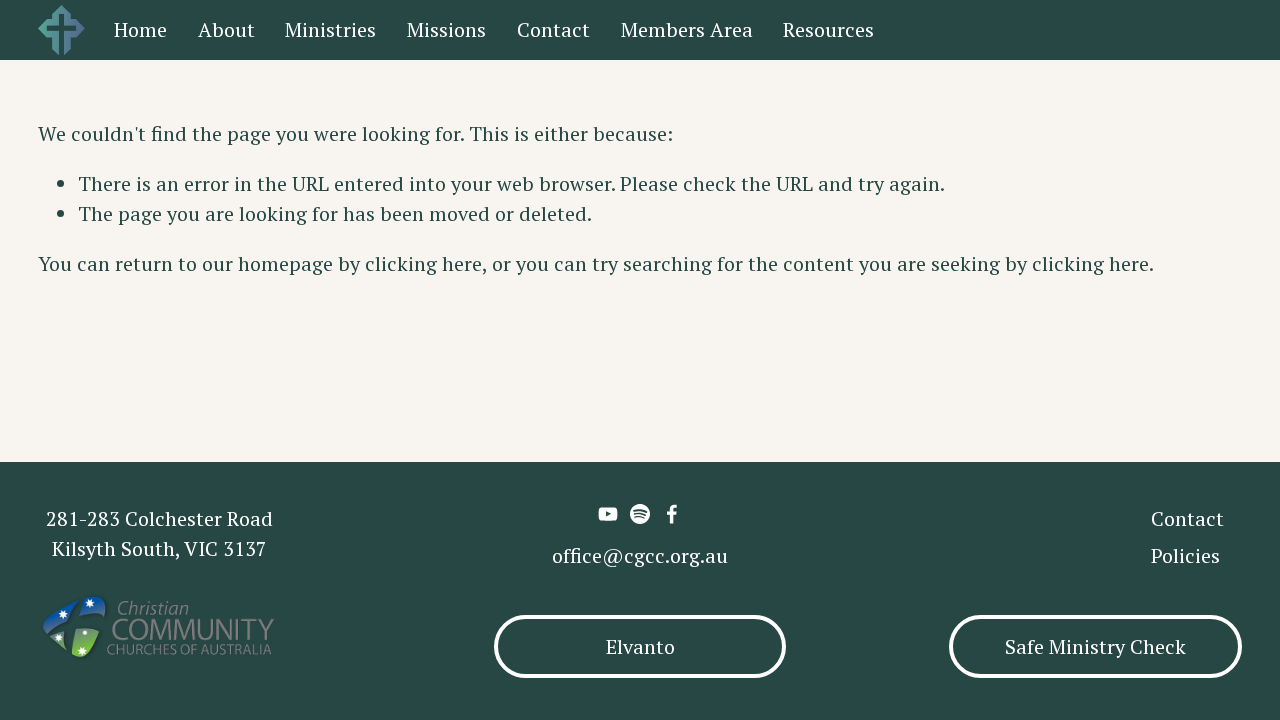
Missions (446, 29)
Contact (553, 29)
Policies (1185, 555)
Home (140, 29)
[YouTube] (608, 514)
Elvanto (640, 646)
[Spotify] (640, 514)
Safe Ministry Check (1095, 646)
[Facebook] (672, 514)
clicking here (423, 263)
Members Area (687, 29)
